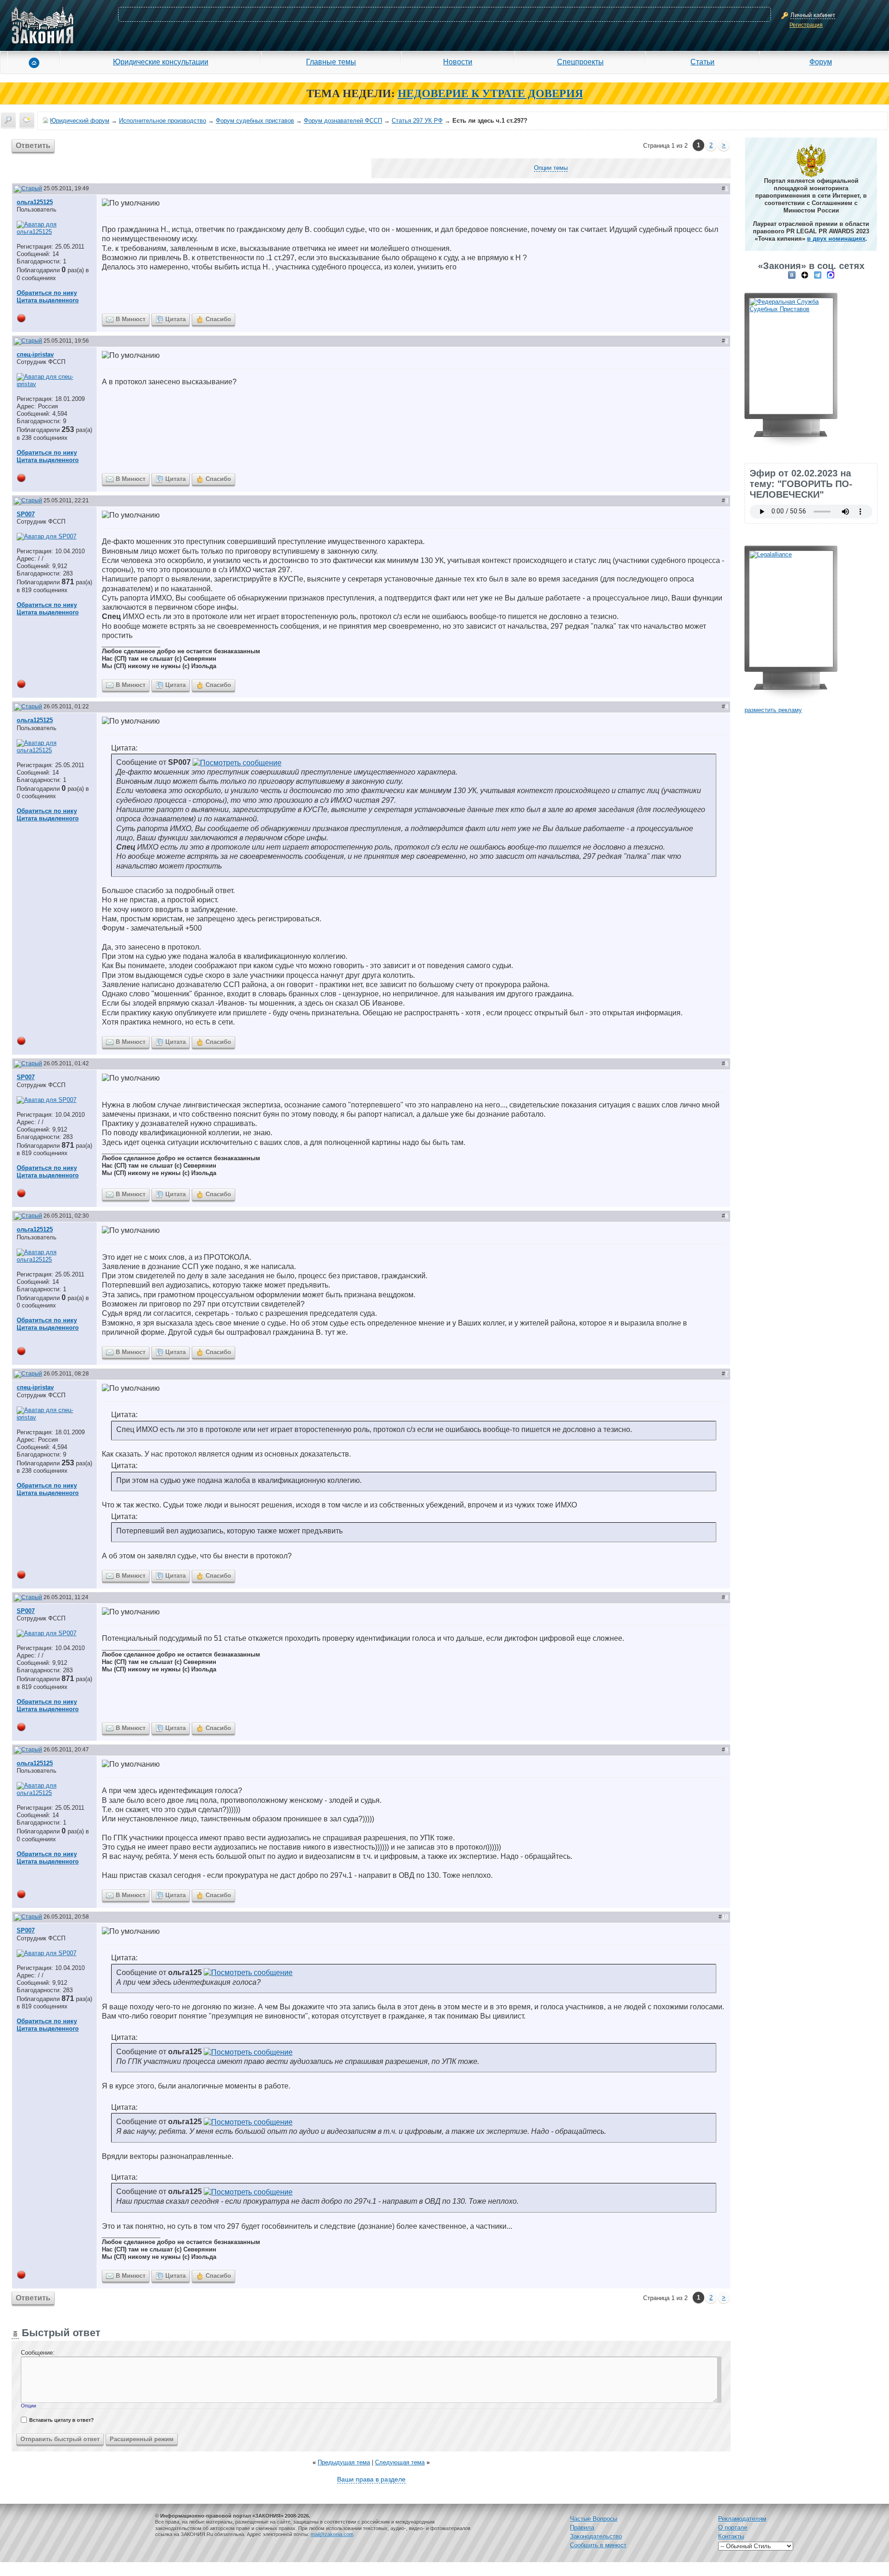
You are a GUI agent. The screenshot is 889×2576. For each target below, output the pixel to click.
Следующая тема (400, 2462)
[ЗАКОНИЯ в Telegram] (818, 275)
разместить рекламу (773, 710)
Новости (458, 62)
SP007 (26, 514)
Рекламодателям (742, 2519)
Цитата (175, 319)
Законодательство (596, 2536)
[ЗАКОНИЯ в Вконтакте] (792, 275)
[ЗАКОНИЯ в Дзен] (805, 275)
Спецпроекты (580, 62)
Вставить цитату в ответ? (62, 2420)
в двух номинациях (836, 239)
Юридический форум (80, 121)
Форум (821, 62)
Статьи (702, 62)
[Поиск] (8, 120)
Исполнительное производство (163, 121)
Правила (582, 2528)
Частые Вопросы (594, 2519)
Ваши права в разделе (371, 2479)
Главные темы (331, 62)
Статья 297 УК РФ (417, 121)
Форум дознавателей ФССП (343, 121)
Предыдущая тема (344, 2462)
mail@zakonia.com (332, 2534)
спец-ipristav (35, 354)
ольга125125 (35, 202)
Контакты (731, 2536)
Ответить (33, 146)
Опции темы (551, 168)
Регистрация (806, 25)
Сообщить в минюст (598, 2545)
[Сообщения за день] (27, 120)
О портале (733, 2528)
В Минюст (131, 319)
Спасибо (218, 319)
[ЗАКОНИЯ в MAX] (831, 275)
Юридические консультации (161, 62)
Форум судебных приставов (255, 121)
